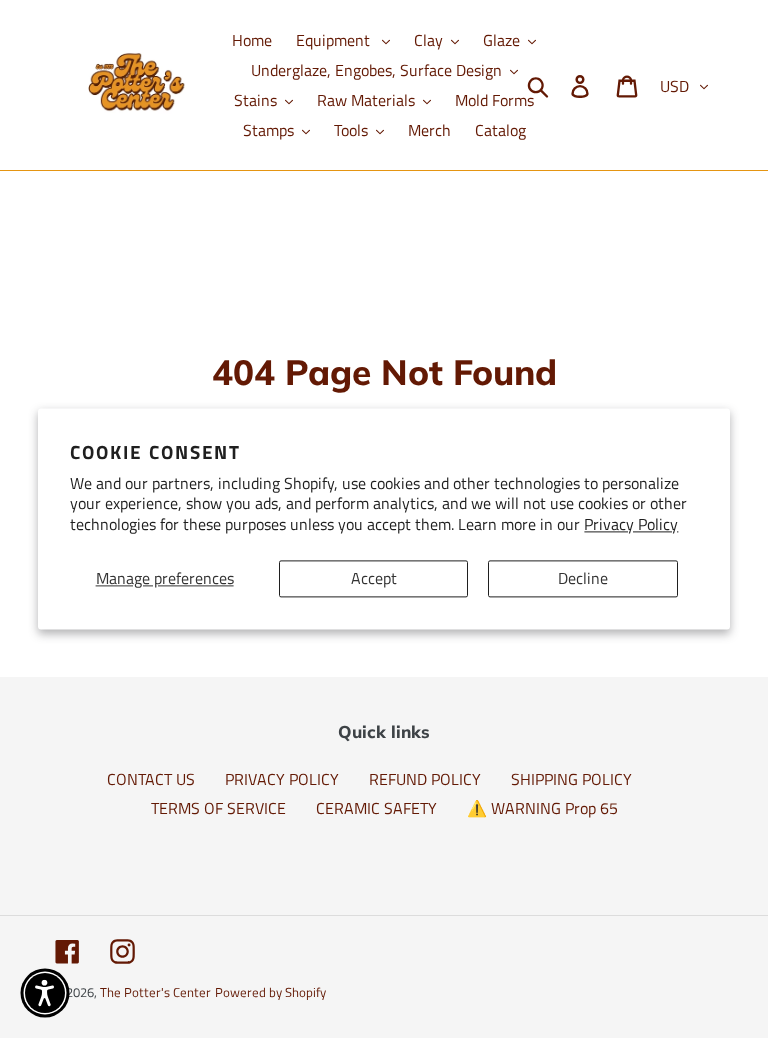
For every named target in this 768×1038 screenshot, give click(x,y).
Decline (583, 578)
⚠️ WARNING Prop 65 (542, 808)
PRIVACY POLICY (282, 779)
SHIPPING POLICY (571, 779)
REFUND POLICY (425, 779)
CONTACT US (151, 779)
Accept (374, 578)
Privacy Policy (631, 525)
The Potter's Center (155, 992)
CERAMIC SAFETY (376, 808)
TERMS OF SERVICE (218, 808)
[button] (45, 993)
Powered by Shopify (270, 992)
